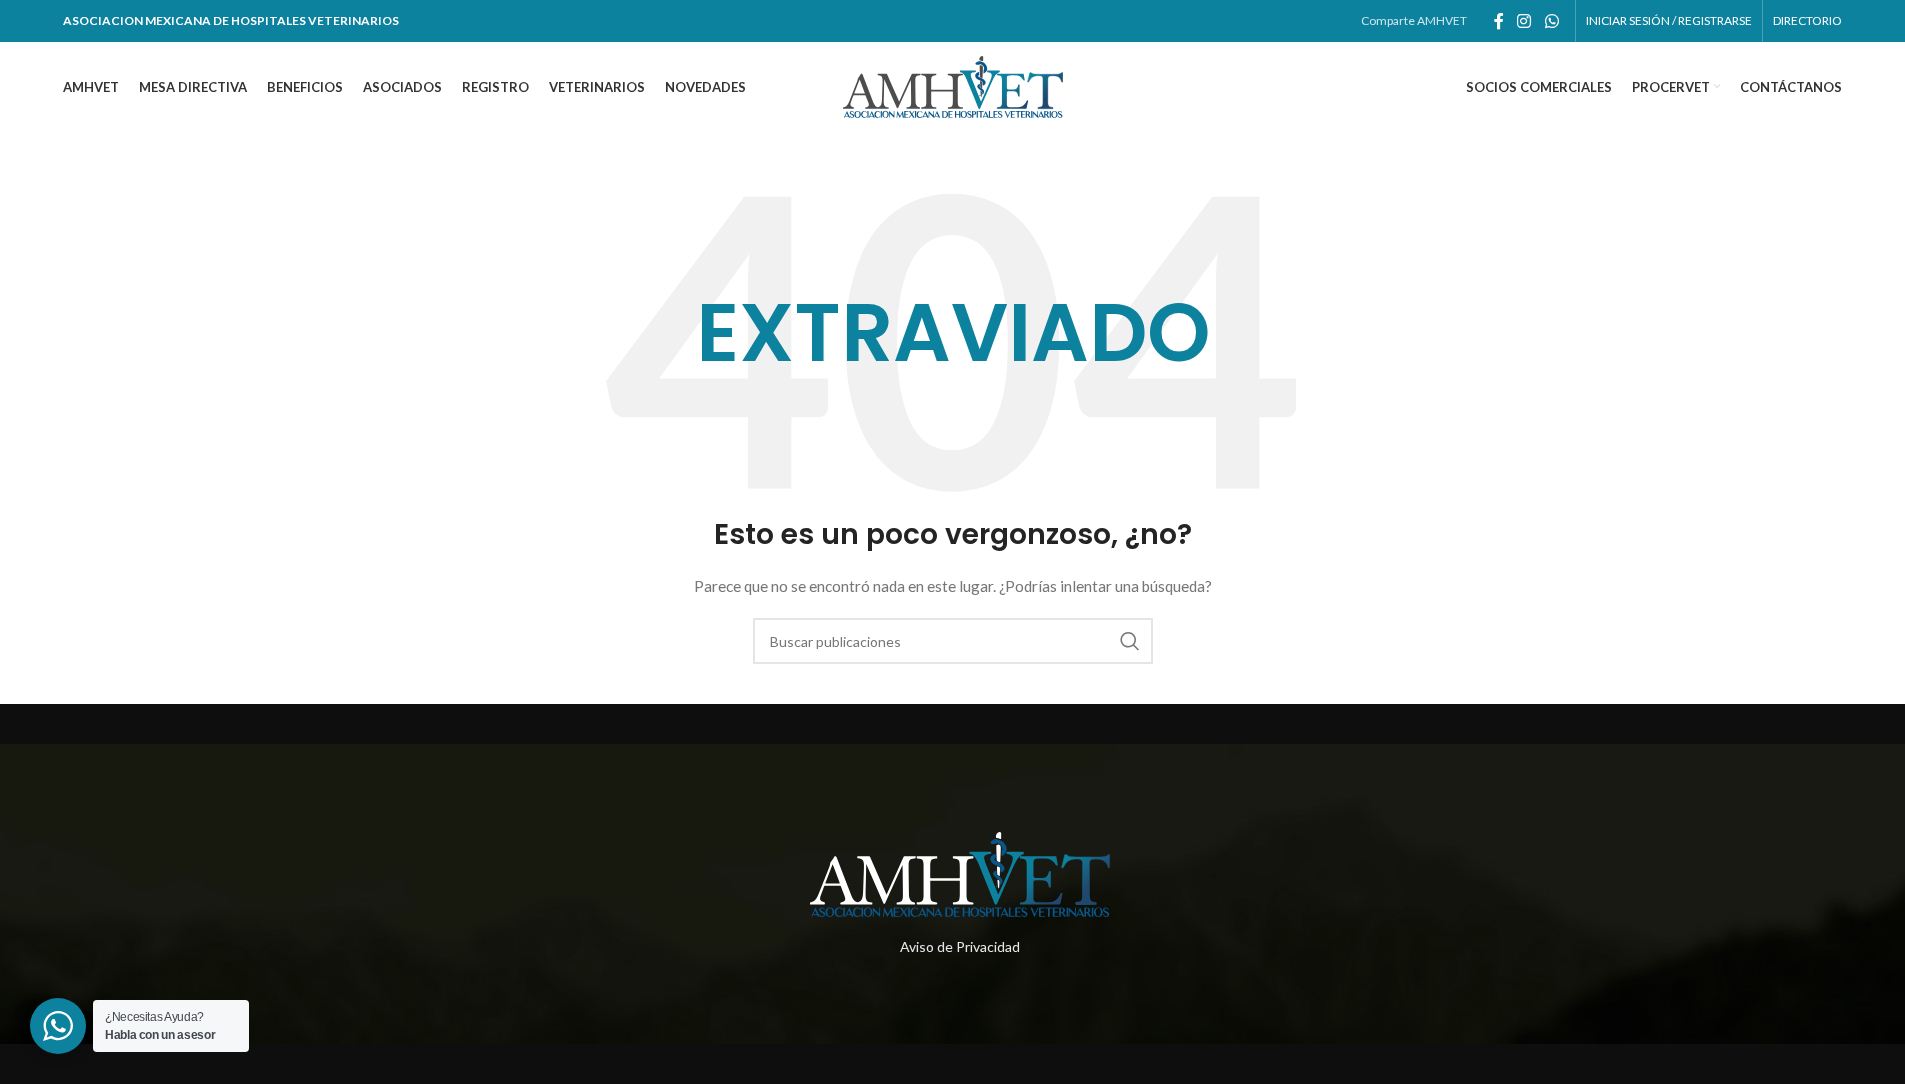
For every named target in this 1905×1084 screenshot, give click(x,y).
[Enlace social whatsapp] (1551, 21)
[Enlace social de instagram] (1524, 21)
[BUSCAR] (1130, 641)
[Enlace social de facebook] (1499, 21)
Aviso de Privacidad (960, 946)
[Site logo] (953, 85)
